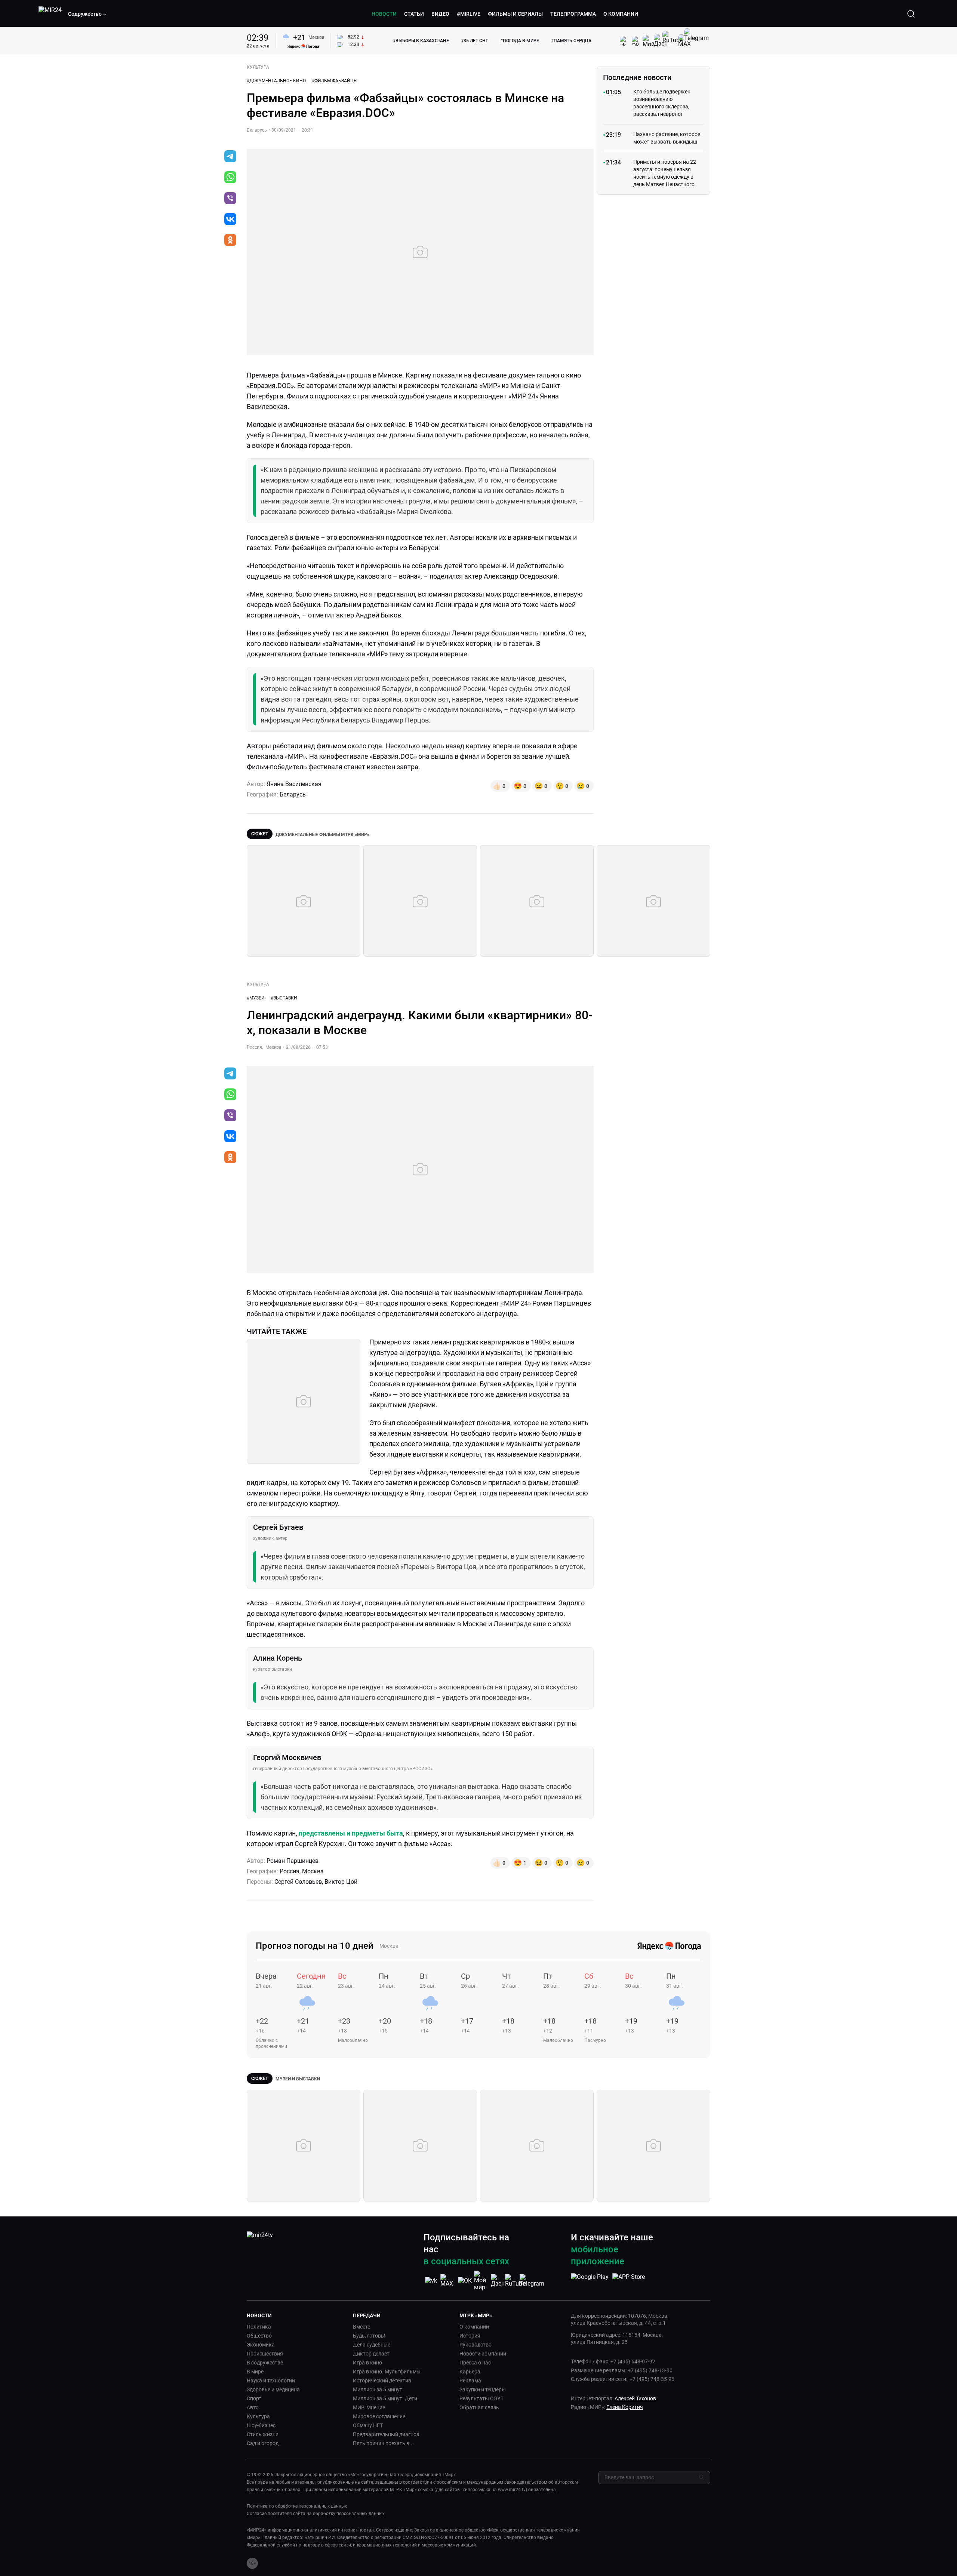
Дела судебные (372, 2345)
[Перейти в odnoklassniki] (230, 241)
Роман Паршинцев (293, 1861)
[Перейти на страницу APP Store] (629, 2281)
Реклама (470, 2381)
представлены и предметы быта (351, 1833)
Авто (253, 2407)
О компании (474, 2327)
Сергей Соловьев (298, 1882)
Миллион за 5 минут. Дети (385, 2398)
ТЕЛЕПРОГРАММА (573, 14)
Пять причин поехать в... (383, 2443)
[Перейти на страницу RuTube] (515, 2281)
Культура (258, 2416)
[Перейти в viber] (230, 199)
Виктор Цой (341, 1882)
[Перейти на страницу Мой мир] (481, 2281)
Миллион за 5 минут (378, 2389)
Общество (259, 2336)
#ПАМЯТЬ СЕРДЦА (571, 41)
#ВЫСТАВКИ (284, 998)
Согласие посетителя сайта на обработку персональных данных (316, 2514)
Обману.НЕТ (368, 2425)
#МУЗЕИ (256, 998)
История (470, 2336)
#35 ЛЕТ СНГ (475, 41)
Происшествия (265, 2354)
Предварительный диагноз (386, 2434)
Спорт (254, 2398)
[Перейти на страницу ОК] (465, 2281)
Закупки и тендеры (483, 2389)
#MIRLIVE (469, 14)
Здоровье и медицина (273, 2389)
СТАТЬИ (414, 14)
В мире (255, 2372)
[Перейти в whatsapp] (230, 178)
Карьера (470, 2372)
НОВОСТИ (384, 14)
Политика (259, 2327)
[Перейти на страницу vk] (431, 2281)
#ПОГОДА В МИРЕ (520, 41)
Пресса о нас (475, 2363)
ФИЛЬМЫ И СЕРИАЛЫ (515, 14)
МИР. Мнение (369, 2407)
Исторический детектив (382, 2381)
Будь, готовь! (369, 2336)
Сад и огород (263, 2443)
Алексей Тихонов (635, 2398)
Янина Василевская (294, 784)
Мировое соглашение (379, 2416)
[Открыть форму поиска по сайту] (911, 14)
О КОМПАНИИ (621, 14)
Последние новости (637, 77)
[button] (87, 14)
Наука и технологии (271, 2381)
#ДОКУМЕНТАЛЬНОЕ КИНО (276, 81)
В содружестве (265, 2363)
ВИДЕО (440, 14)
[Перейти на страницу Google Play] (590, 2281)
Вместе (361, 2327)
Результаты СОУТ (481, 2398)
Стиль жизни (263, 2434)
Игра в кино (367, 2363)
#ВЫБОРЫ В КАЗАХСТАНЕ (421, 41)
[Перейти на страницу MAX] (448, 2281)
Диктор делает (371, 2354)
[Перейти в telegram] (230, 157)
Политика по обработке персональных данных (297, 2506)
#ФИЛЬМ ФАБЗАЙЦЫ (335, 81)
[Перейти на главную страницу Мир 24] (50, 14)
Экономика (261, 2345)
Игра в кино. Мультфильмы (387, 2372)
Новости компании (483, 2354)
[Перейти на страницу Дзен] (498, 2281)
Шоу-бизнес (261, 2425)
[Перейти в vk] (230, 220)
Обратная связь (479, 2407)
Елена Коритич (625, 2407)
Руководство (476, 2345)
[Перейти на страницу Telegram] (532, 2281)
